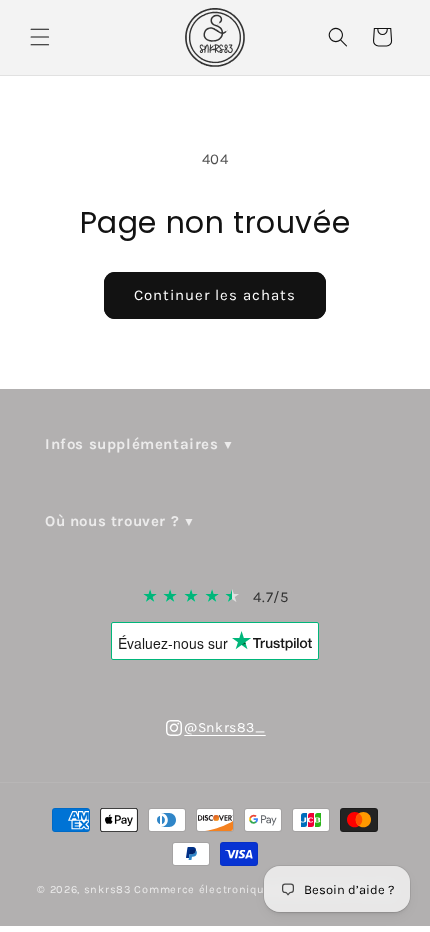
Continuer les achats (215, 295)
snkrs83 (108, 889)
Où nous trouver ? (112, 521)
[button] (40, 37)
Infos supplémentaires (132, 444)
